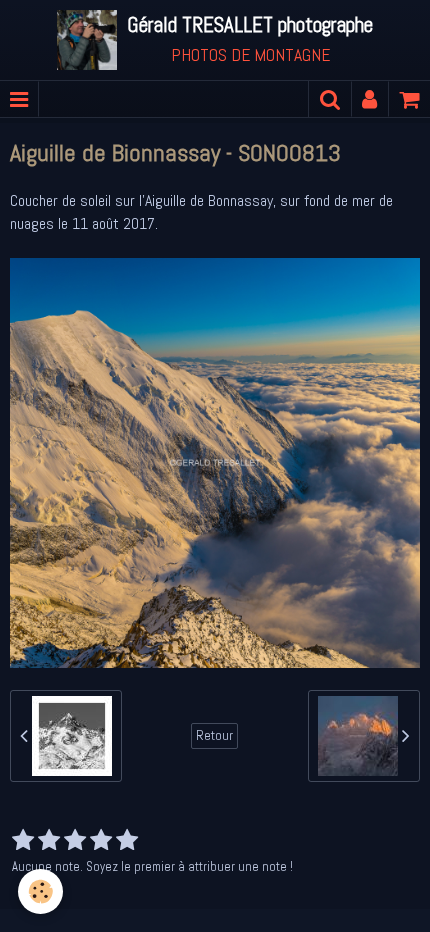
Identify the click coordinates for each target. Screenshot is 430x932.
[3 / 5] (75, 841)
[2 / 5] (49, 841)
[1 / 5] (23, 841)
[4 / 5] (101, 841)
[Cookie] (40, 891)
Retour (214, 735)
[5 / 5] (127, 841)
